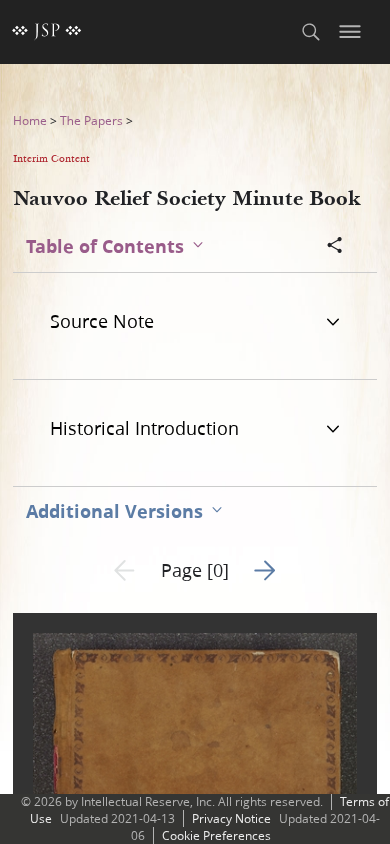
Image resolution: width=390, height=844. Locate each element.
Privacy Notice (231, 818)
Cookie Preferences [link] (216, 835)
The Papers (91, 120)
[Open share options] (335, 247)
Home (30, 120)
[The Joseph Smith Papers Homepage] (47, 32)
